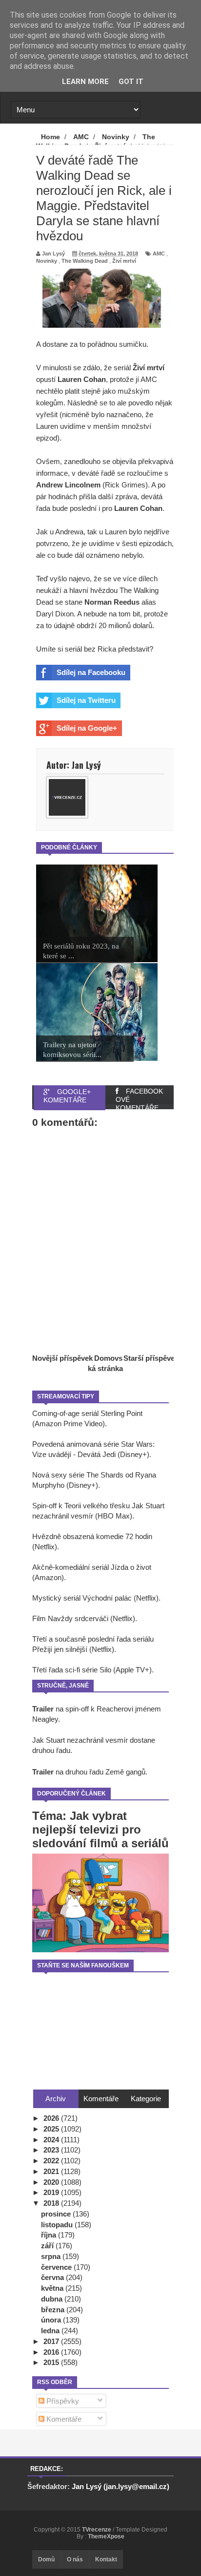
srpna (52, 2256)
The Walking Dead (85, 261)
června (53, 2277)
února (52, 2320)
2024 (52, 2140)
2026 (52, 2118)
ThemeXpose (106, 2536)
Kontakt (106, 2559)
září (48, 2246)
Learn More (85, 82)
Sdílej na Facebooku (91, 672)
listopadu (58, 2225)
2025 (52, 2129)
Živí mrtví (124, 261)
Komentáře (63, 2419)
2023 (52, 2150)
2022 (52, 2161)
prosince (57, 2214)
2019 (52, 2192)
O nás (75, 2559)
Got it (131, 82)
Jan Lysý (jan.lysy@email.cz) (121, 2486)
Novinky (47, 261)
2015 (52, 2362)
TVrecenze (97, 2530)
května (53, 2288)
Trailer (43, 1709)
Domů (46, 2559)
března (54, 2310)
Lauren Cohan (82, 379)
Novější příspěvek (62, 1358)
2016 (52, 2352)
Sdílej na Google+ (87, 728)
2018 (52, 2203)
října (50, 2235)
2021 (52, 2171)
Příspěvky (62, 2401)
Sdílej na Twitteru (86, 700)
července (57, 2267)
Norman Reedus (112, 602)
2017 (52, 2341)
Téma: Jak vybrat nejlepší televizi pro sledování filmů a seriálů (100, 1829)
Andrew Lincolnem (68, 485)
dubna (53, 2299)
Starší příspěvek (151, 1358)
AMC (159, 253)
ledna (51, 2331)
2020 (52, 2182)
